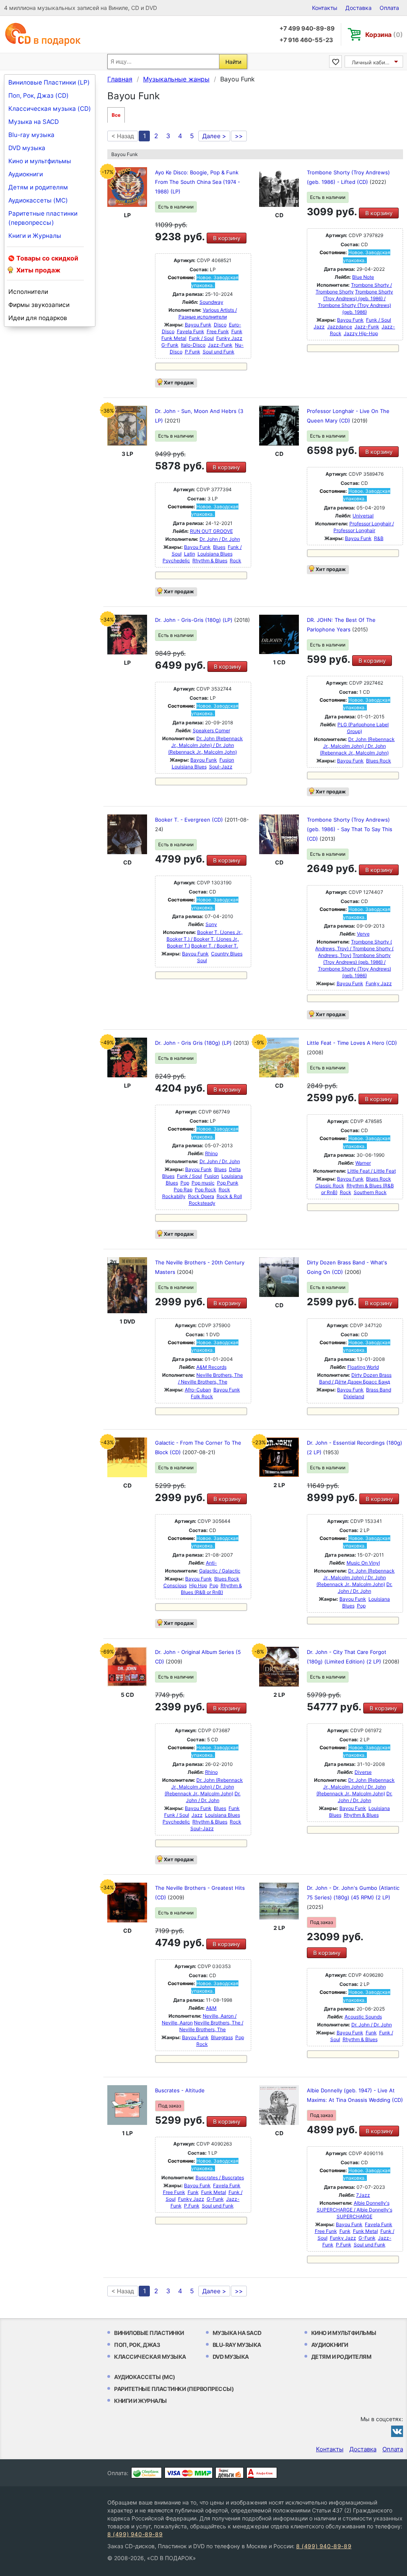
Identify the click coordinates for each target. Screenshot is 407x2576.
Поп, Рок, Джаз (137, 2345)
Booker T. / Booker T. (215, 946)
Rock (235, 561)
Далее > (214, 136)
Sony (211, 924)
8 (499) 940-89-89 (135, 2534)
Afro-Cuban (198, 1390)
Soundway (211, 302)
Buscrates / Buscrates (220, 2178)
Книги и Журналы (35, 236)
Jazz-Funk (220, 345)
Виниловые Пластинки (149, 2333)
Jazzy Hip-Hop (361, 333)
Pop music (203, 1183)
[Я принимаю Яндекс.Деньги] (230, 2473)
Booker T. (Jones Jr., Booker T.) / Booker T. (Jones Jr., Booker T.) (204, 939)
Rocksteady (202, 1203)
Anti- (211, 1563)
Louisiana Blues (215, 554)
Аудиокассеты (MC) (38, 200)
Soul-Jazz (221, 767)
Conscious (175, 1585)
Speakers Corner (211, 730)
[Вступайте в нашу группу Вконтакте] (397, 2431)
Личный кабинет (373, 62)
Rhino (211, 1153)
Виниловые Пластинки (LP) (49, 82)
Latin (190, 554)
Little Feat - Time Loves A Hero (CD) (352, 1043)
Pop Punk (228, 1183)
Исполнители (28, 292)
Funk (237, 331)
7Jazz (363, 2195)
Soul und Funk (219, 352)
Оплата (389, 8)
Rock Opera (201, 1196)
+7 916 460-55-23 (306, 40)
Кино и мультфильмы (40, 161)
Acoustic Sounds (363, 2017)
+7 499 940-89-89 (307, 28)
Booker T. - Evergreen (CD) (190, 820)
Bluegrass (222, 2037)
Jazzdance (340, 327)
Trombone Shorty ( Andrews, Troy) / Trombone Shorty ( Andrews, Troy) (354, 948)
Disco (220, 325)
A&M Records (211, 1367)
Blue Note (363, 277)
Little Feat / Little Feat (372, 1171)
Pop (185, 1183)
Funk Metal (174, 338)
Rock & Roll (229, 1196)
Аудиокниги (26, 174)
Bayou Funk (198, 325)
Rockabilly (174, 1196)
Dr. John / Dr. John (220, 539)
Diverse (363, 1772)
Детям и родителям (38, 187)
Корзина (384, 35)
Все (116, 115)
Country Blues (227, 954)
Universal (363, 516)
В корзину (227, 238)
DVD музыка (27, 148)
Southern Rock (370, 1192)
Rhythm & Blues (210, 561)
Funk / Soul (201, 338)
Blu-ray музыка (31, 135)
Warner (363, 1163)
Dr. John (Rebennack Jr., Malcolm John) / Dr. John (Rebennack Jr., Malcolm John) (205, 745)
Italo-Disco (193, 345)
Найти (233, 62)
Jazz (319, 327)
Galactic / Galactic (220, 1571)
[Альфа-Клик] (262, 2473)
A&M (211, 2008)
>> (239, 136)
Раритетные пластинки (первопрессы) (43, 218)
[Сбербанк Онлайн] (146, 2473)
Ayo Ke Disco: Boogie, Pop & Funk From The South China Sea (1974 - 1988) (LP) (198, 182)
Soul (202, 960)
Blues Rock (379, 761)
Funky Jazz (229, 338)
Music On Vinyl (363, 1563)
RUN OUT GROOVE (211, 531)
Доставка (359, 8)
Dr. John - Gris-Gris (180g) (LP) (195, 620)
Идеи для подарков (38, 318)
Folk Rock (202, 1396)
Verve (363, 934)
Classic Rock (330, 1186)
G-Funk (170, 345)
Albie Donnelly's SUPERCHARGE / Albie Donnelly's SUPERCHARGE (355, 2210)
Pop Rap (183, 1190)
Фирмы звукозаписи (39, 305)
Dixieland (354, 1396)
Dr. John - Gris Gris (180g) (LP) (194, 1043)
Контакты (325, 8)
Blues (219, 547)
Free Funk (218, 331)
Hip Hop (198, 1585)
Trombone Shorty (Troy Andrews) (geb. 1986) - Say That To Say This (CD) (350, 829)
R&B (379, 538)
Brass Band (379, 1390)
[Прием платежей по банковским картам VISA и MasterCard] (189, 2473)
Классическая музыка (150, 2357)
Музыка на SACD (34, 122)
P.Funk (193, 352)
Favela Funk (191, 331)
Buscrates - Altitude (180, 2090)
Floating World (363, 1367)
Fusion (227, 760)
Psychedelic (176, 561)
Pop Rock (205, 1190)
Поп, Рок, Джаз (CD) (39, 96)
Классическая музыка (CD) (50, 109)
